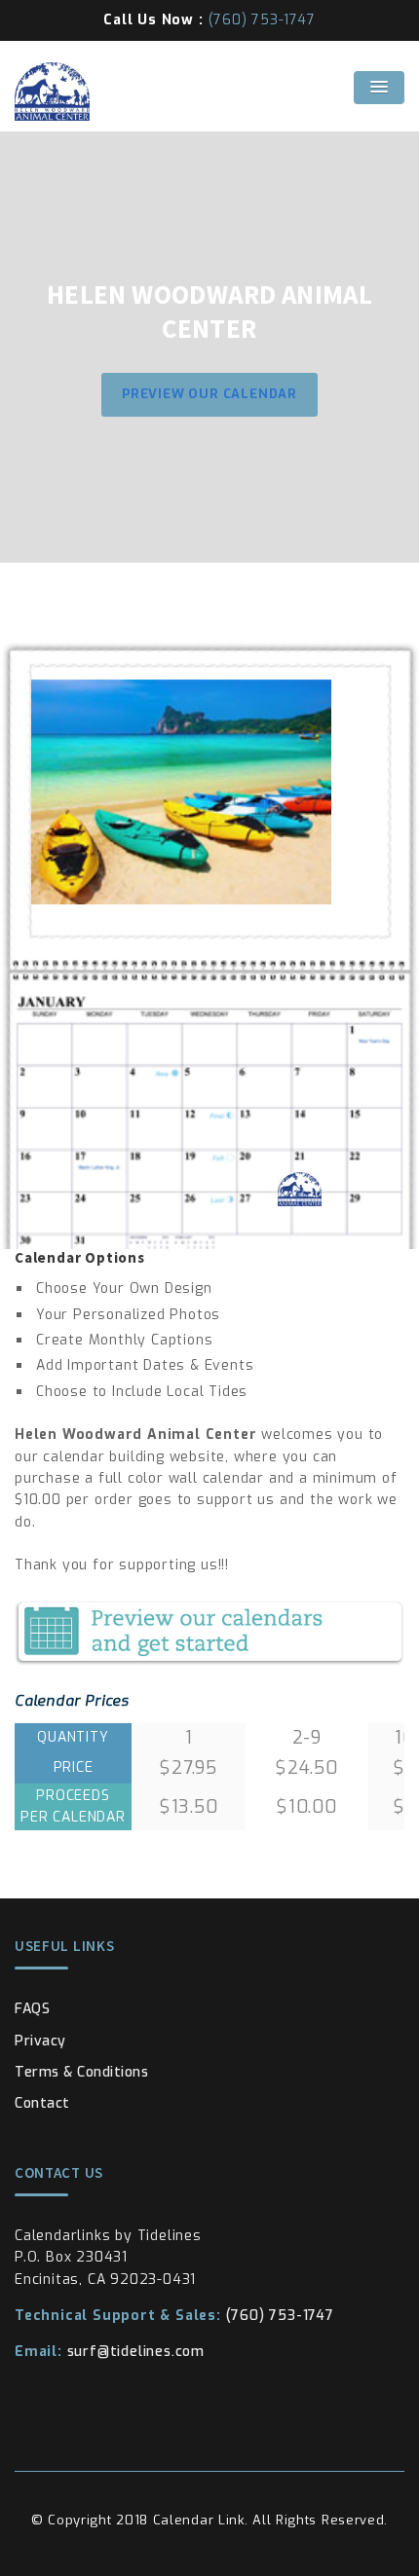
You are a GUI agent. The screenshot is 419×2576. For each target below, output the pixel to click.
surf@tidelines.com (110, 2352)
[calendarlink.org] (209, 92)
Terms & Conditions (81, 2072)
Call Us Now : (209, 20)
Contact (42, 2103)
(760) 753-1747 (174, 2316)
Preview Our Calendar (209, 394)
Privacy (40, 2041)
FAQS (32, 2009)
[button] (379, 88)
